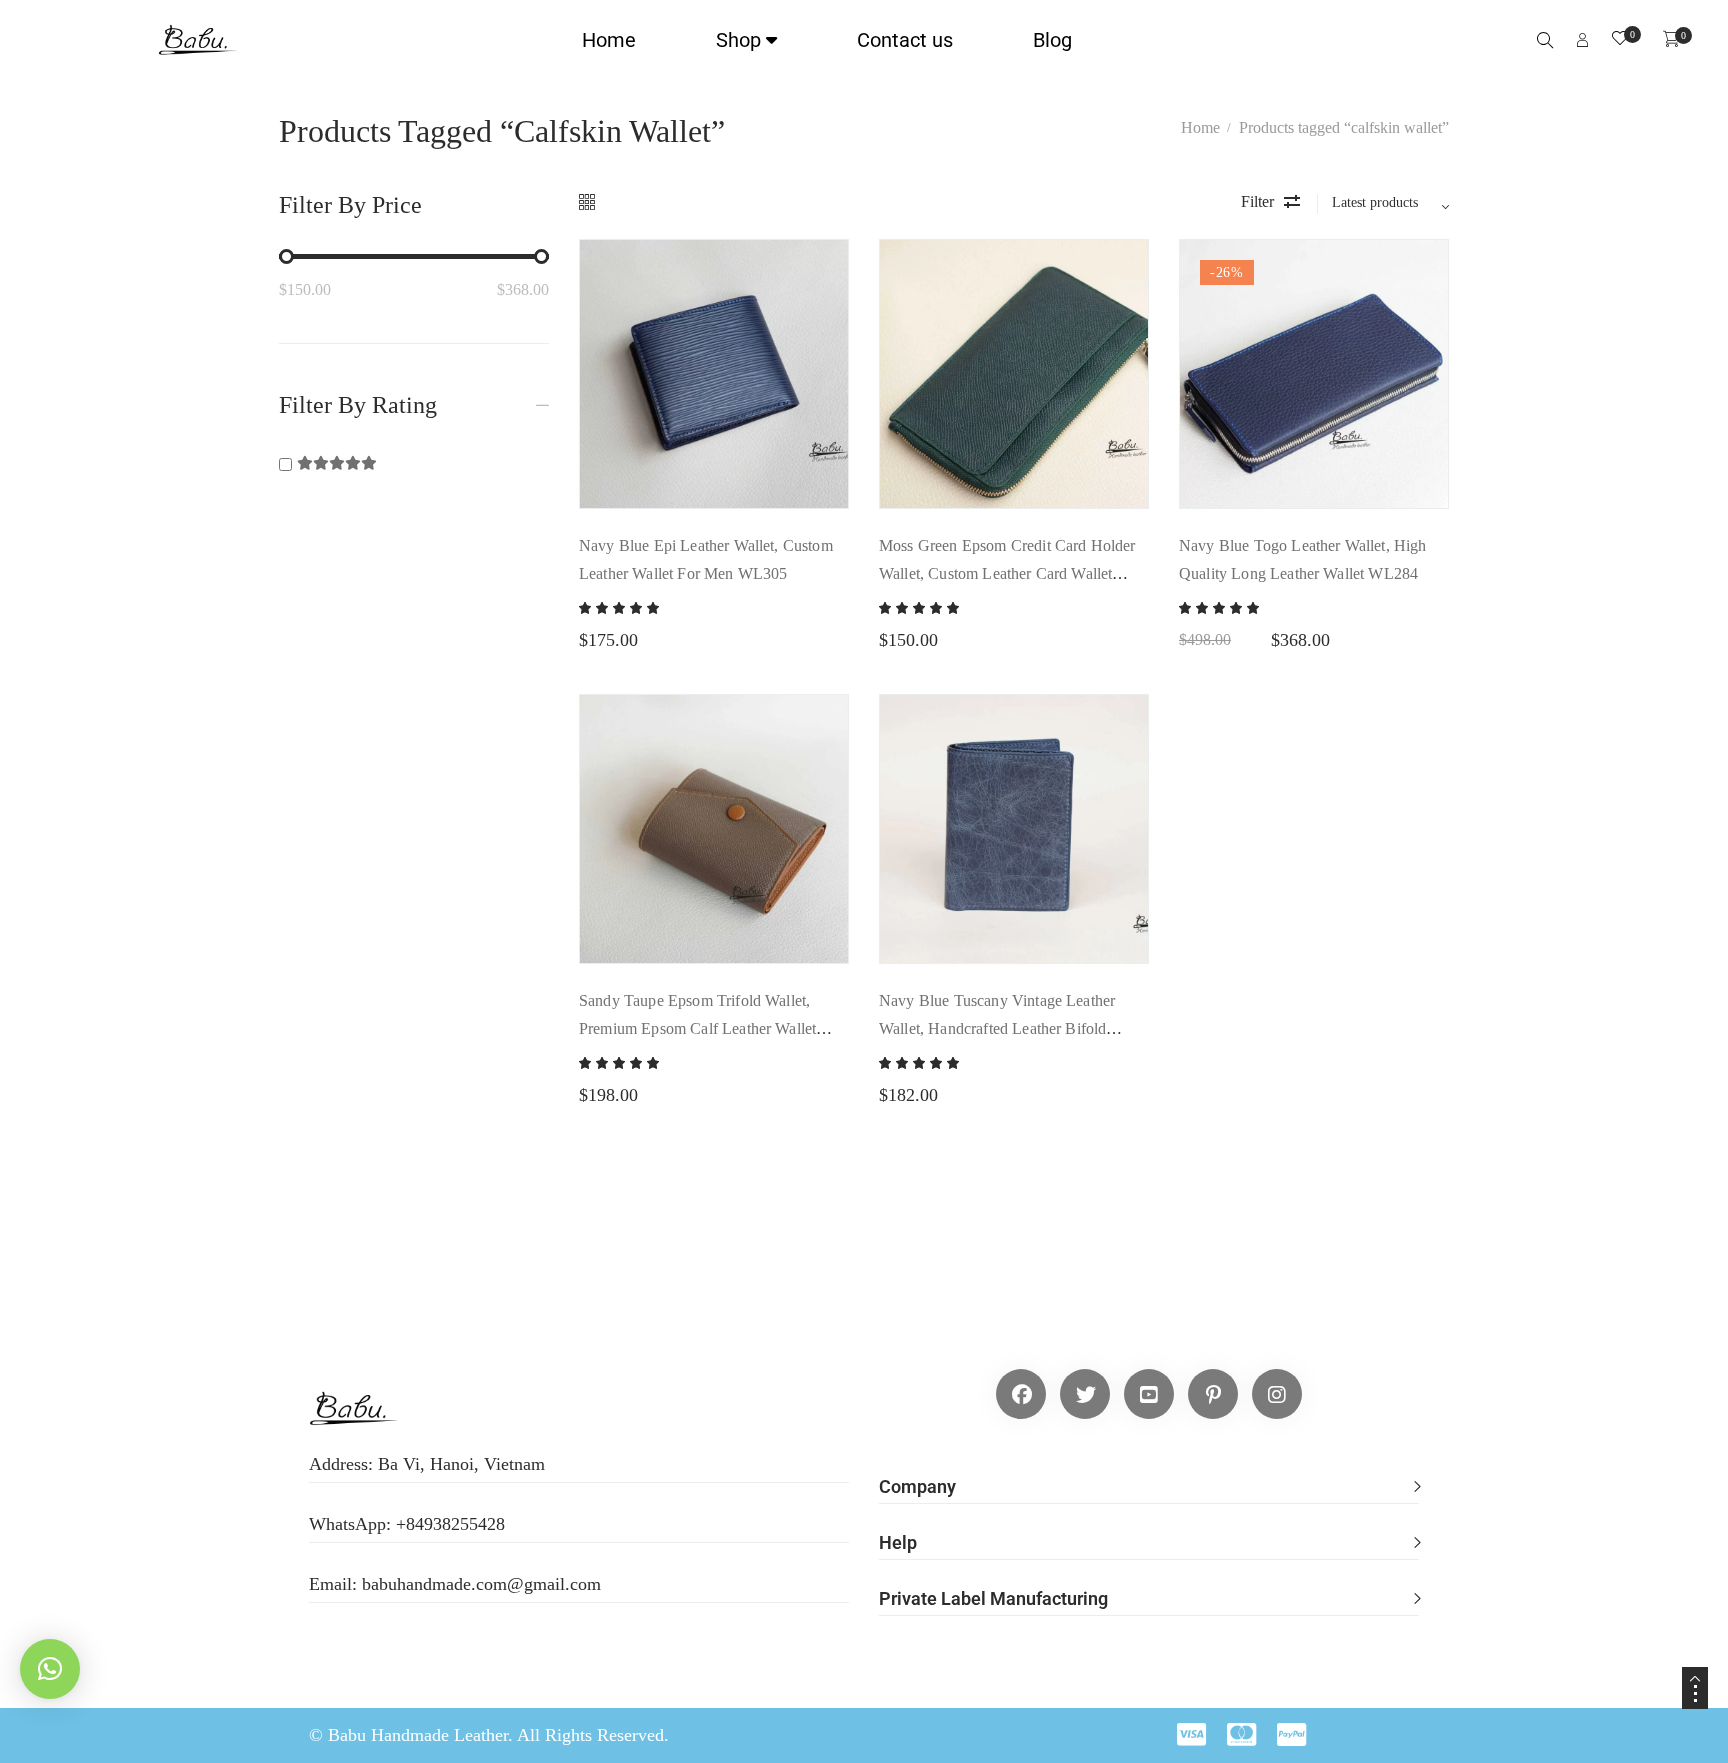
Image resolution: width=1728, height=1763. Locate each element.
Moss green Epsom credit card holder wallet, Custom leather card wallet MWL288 (1007, 573)
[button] (1149, 1476)
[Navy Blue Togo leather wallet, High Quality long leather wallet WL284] (1314, 374)
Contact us (905, 40)
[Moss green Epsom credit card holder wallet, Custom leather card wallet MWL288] (1014, 374)
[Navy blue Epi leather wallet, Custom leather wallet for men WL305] (714, 374)
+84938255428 (450, 1524)
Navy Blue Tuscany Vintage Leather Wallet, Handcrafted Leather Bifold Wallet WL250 (997, 1028)
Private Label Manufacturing (993, 1598)
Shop (738, 40)
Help (898, 1542)
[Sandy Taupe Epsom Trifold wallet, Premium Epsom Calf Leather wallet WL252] (714, 829)
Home (609, 40)
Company (917, 1486)
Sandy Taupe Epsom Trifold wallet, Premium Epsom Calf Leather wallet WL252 (697, 1028)
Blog (1052, 40)
